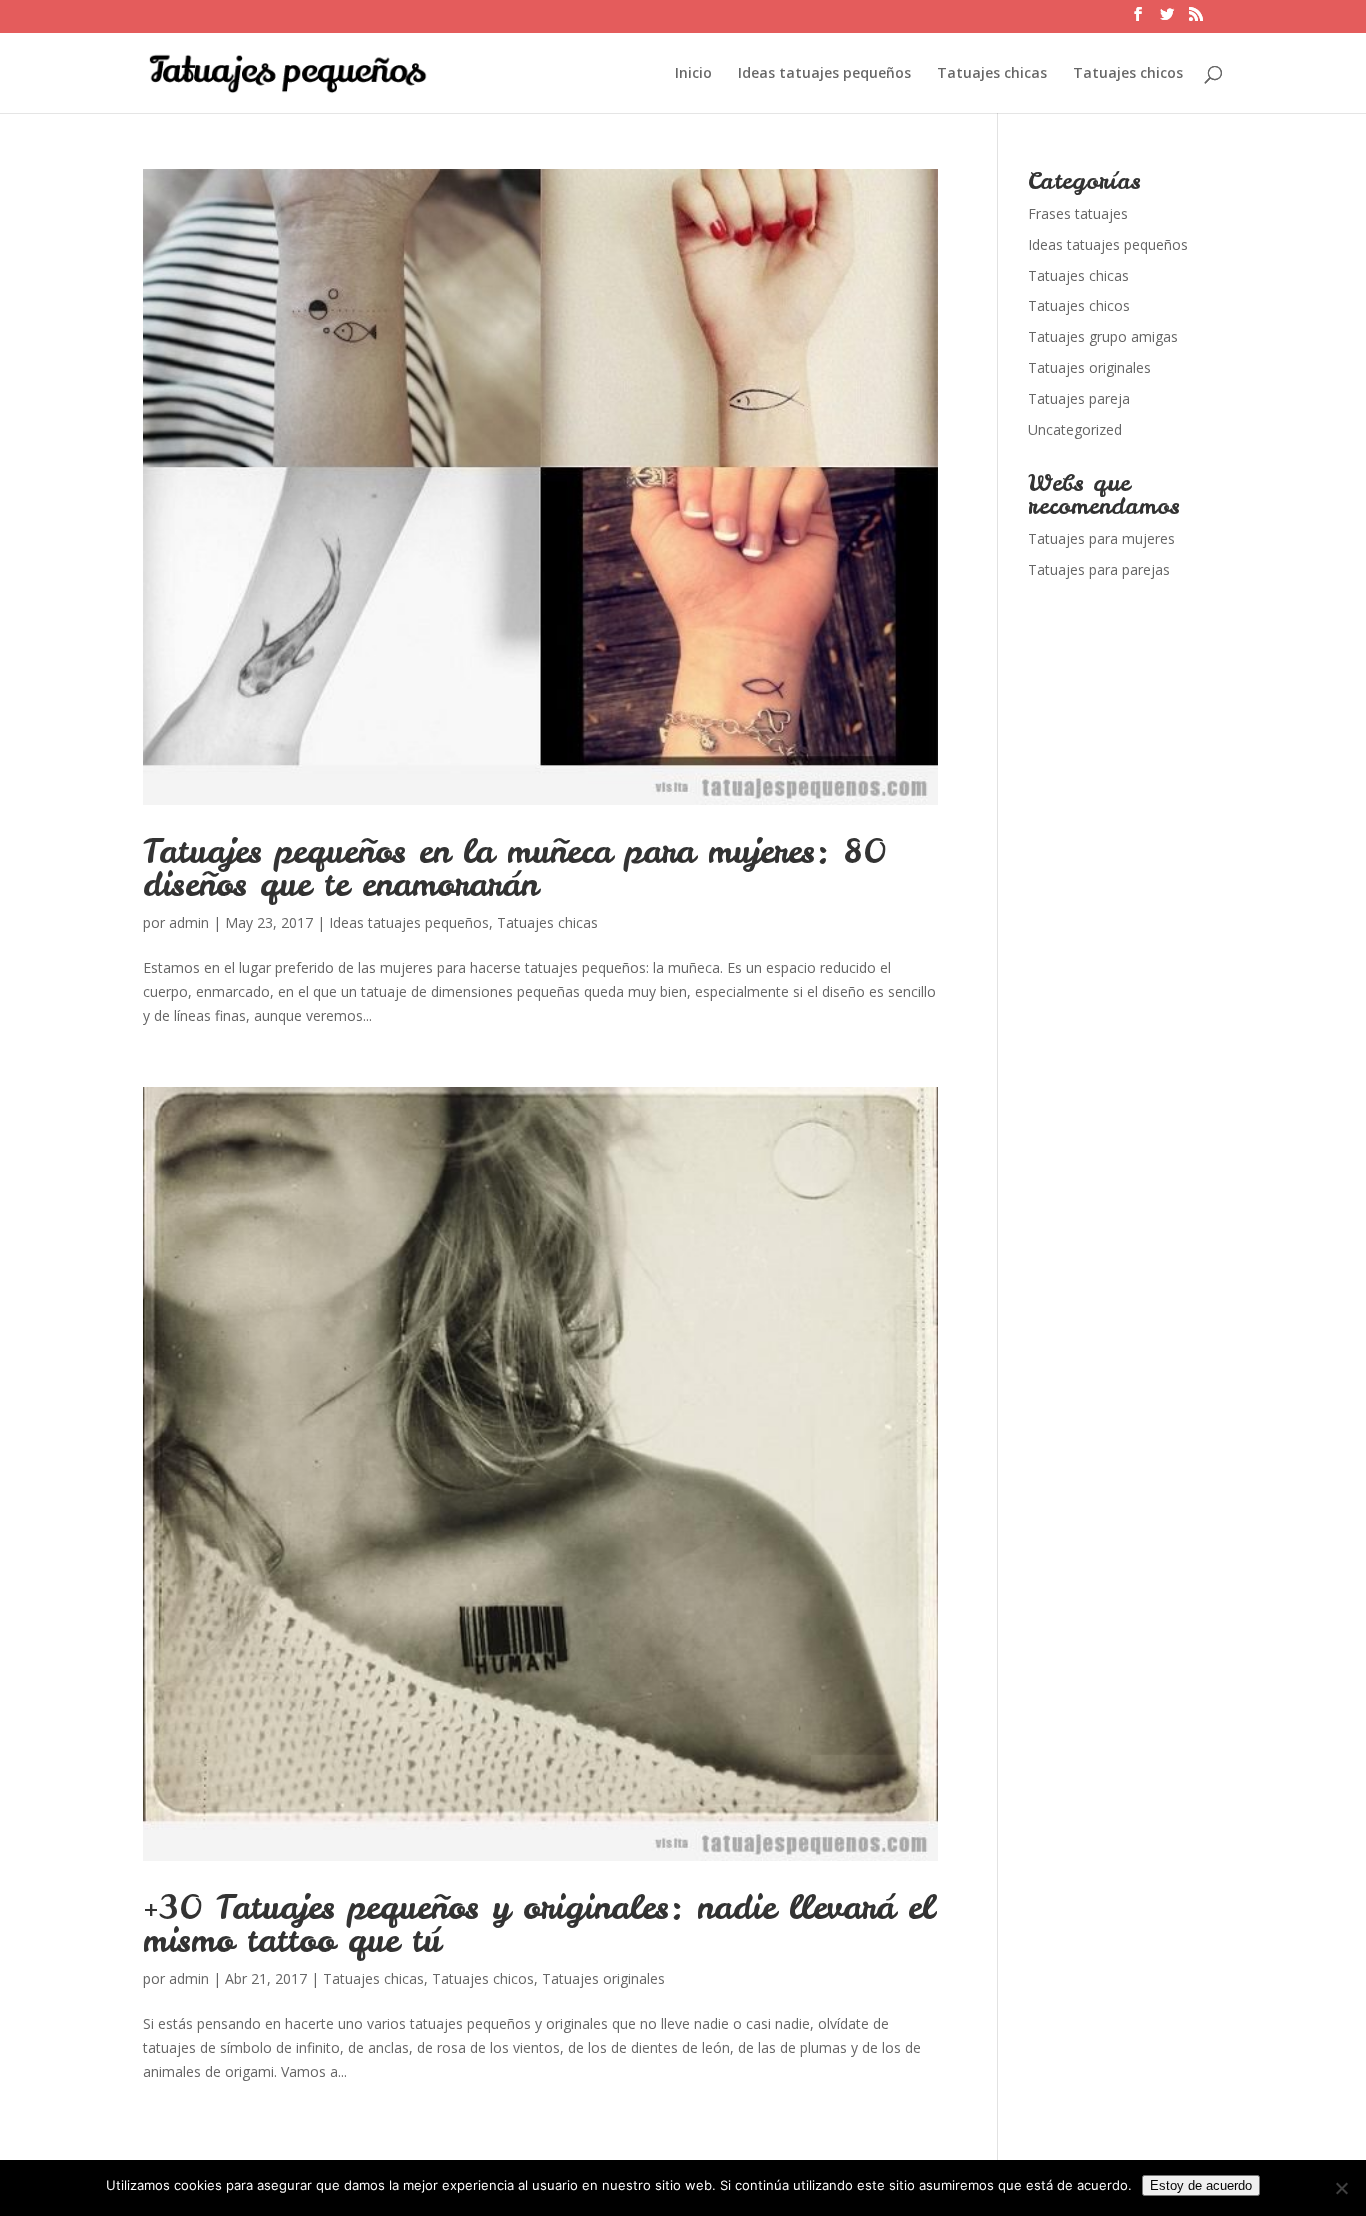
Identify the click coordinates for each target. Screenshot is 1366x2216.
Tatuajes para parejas (1099, 569)
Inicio (693, 74)
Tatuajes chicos (1128, 74)
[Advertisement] (1125, 960)
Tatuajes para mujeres (1101, 538)
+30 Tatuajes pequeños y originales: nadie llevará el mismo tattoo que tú (538, 1923)
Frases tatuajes (1078, 213)
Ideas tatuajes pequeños (824, 74)
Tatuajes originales (603, 1978)
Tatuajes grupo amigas (1103, 336)
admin (189, 922)
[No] (1341, 2188)
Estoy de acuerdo (1201, 2185)
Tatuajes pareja (1079, 398)
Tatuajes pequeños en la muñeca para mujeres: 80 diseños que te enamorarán (515, 867)
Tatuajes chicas (992, 74)
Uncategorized (1075, 429)
